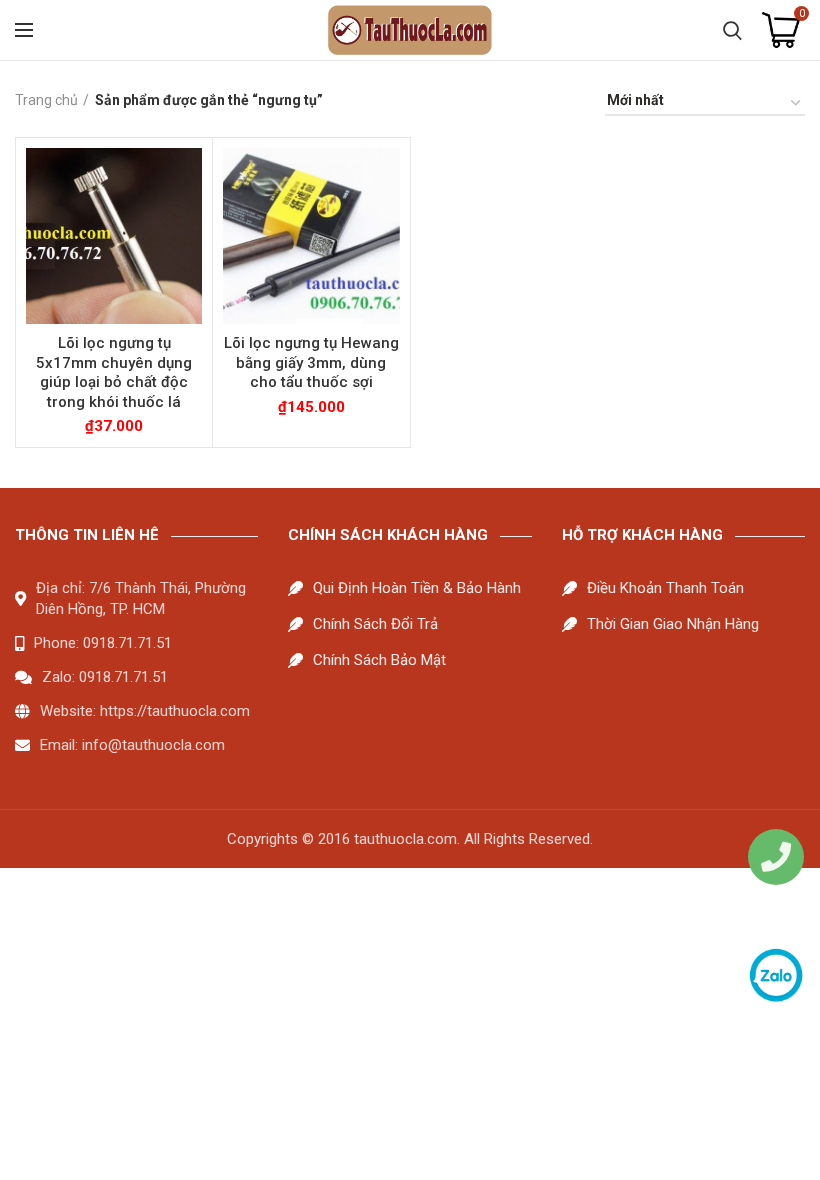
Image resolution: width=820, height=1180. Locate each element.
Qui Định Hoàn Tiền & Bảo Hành (417, 588)
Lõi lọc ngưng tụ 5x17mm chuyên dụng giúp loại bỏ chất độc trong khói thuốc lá (114, 372)
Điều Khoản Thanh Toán (665, 588)
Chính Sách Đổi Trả (375, 624)
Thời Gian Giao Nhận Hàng (673, 624)
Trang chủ (46, 100)
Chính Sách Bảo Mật (379, 660)
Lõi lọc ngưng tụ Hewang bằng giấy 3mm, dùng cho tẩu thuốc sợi (311, 362)
